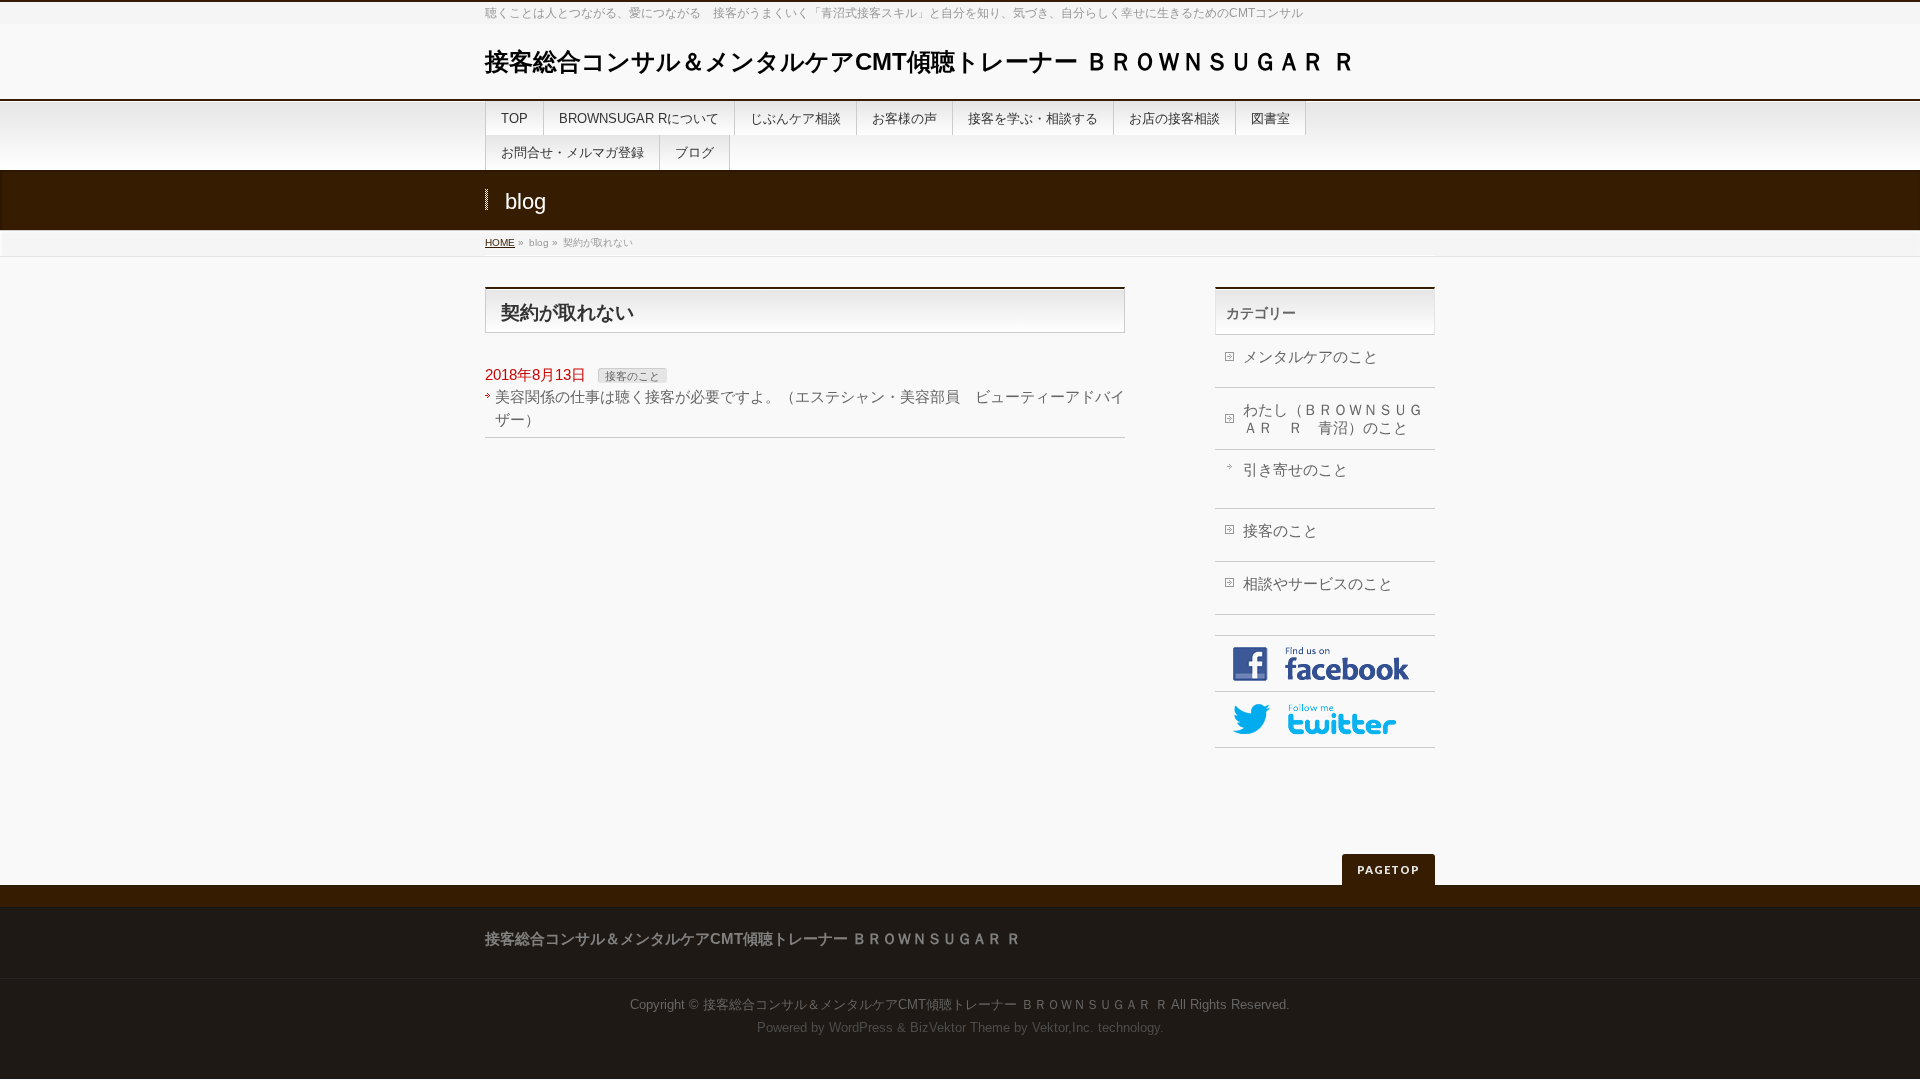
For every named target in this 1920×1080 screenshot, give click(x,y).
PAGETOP (1388, 869)
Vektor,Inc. (1063, 1027)
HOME (500, 242)
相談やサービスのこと (1318, 583)
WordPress (861, 1027)
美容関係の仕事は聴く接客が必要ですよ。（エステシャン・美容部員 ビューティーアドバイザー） (810, 408)
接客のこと (632, 376)
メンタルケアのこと (1310, 356)
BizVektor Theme (960, 1027)
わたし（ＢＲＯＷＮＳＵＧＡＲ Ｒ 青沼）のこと (1333, 418)
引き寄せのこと (1295, 469)
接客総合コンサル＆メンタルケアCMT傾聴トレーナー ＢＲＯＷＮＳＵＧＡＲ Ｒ (920, 61)
